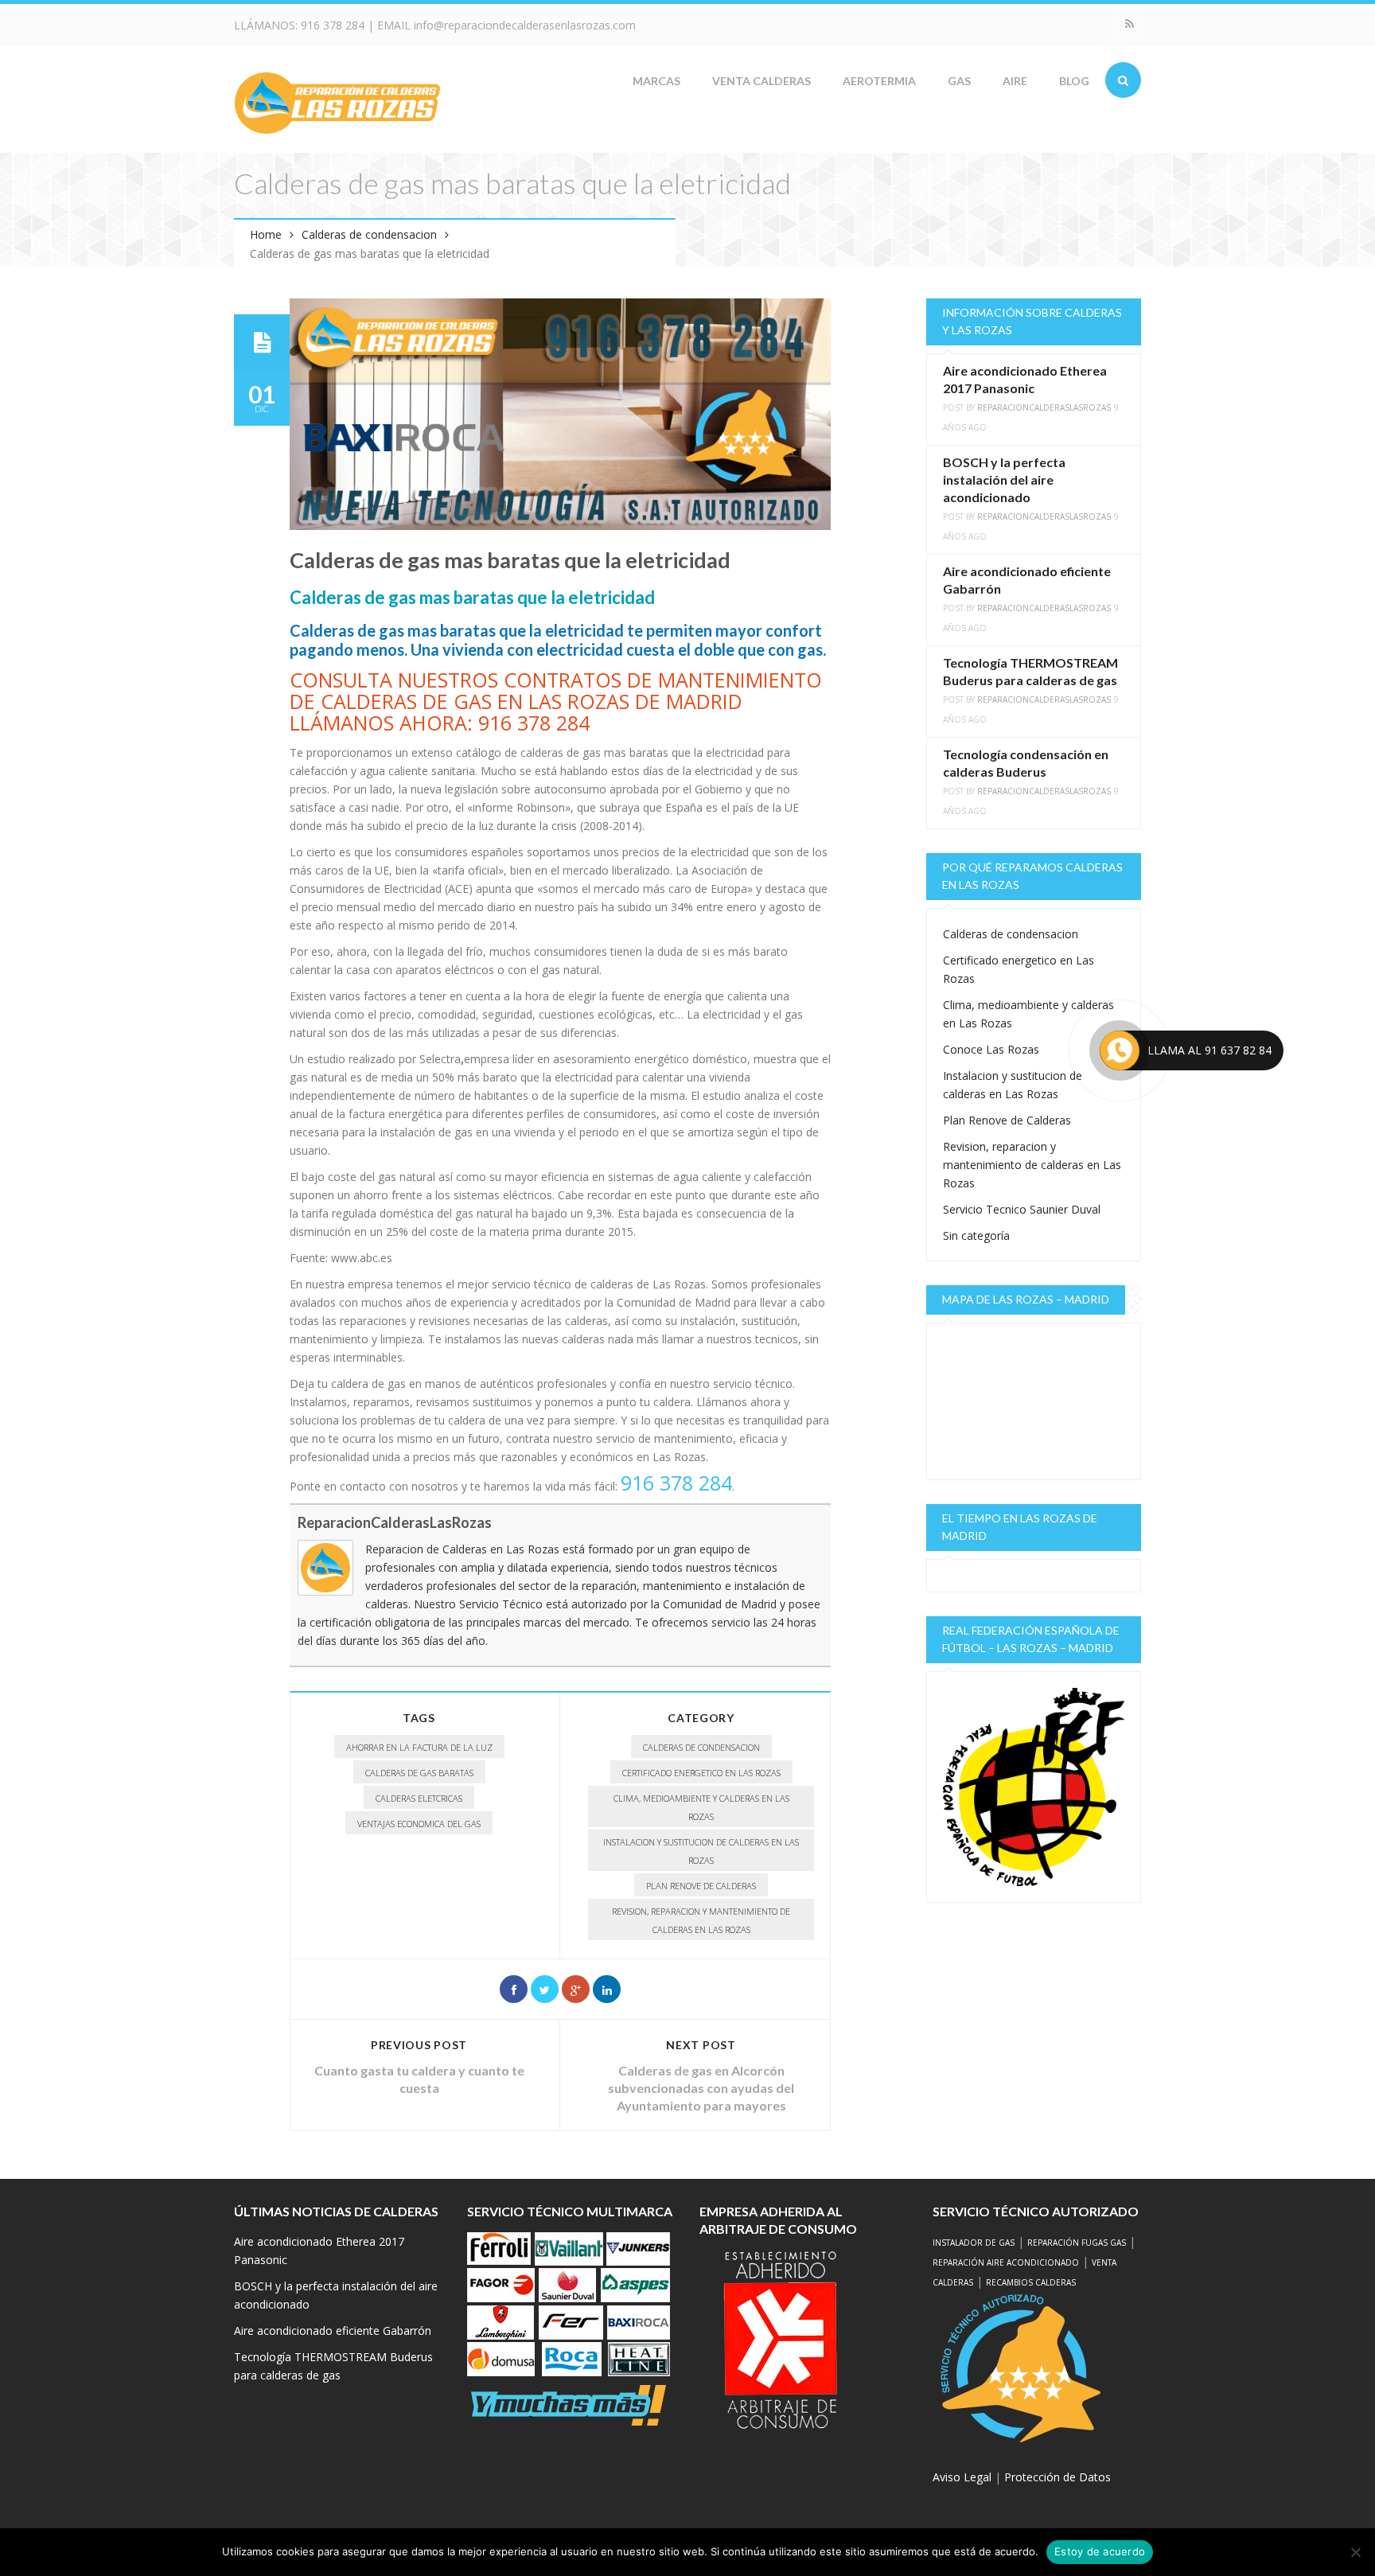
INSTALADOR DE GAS (974, 2243)
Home (266, 234)
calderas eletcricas (419, 1798)
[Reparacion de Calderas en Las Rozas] (337, 101)
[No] (1355, 2552)
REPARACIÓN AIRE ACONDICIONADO (1006, 2262)
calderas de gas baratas (419, 1773)
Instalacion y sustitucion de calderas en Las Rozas (701, 1851)
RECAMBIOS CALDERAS (1031, 2282)
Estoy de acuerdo (1100, 2551)
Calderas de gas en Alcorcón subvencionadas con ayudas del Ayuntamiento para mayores (701, 2088)
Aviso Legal (962, 2477)
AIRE (1015, 81)
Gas (959, 81)
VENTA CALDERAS (762, 81)
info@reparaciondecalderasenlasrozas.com (525, 25)
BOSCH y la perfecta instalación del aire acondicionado (1004, 479)
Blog (1074, 81)
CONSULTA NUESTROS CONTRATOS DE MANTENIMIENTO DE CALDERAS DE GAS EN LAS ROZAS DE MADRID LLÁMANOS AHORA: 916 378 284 (556, 701)
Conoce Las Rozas (991, 1049)
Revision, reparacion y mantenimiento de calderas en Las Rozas (701, 1920)
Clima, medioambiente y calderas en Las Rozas (701, 1807)
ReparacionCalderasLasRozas (395, 1522)
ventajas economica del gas (419, 1824)
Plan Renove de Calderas (701, 1886)
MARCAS (656, 81)
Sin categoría (976, 1235)
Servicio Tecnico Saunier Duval (1022, 1209)
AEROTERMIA (879, 81)
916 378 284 (333, 25)
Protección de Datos (1058, 2477)
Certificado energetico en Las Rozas (701, 1773)
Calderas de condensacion (369, 234)
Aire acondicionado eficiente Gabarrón (333, 2330)
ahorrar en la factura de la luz (419, 1747)
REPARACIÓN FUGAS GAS (1077, 2243)
